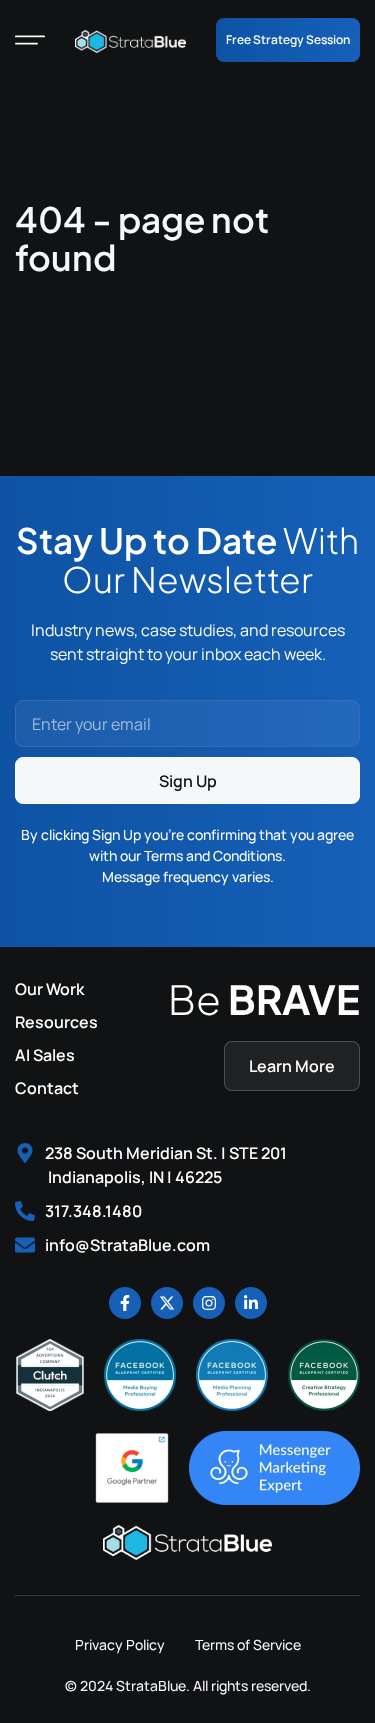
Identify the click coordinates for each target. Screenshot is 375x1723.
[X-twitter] (167, 1303)
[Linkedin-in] (251, 1303)
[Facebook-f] (125, 1303)
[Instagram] (209, 1303)
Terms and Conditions (213, 855)
